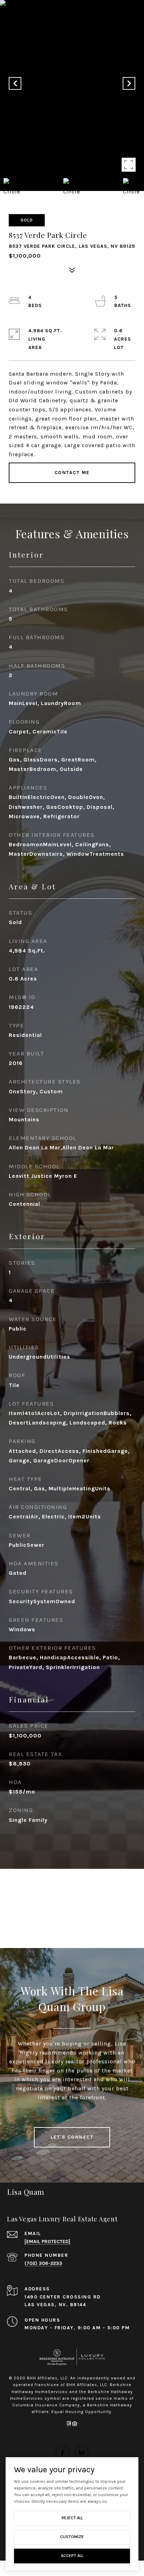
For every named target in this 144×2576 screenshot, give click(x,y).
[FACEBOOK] (63, 2453)
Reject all (72, 2518)
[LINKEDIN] (81, 2453)
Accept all (72, 2556)
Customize (72, 2537)
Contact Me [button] (72, 473)
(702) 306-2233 (43, 2263)
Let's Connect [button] (72, 2137)
